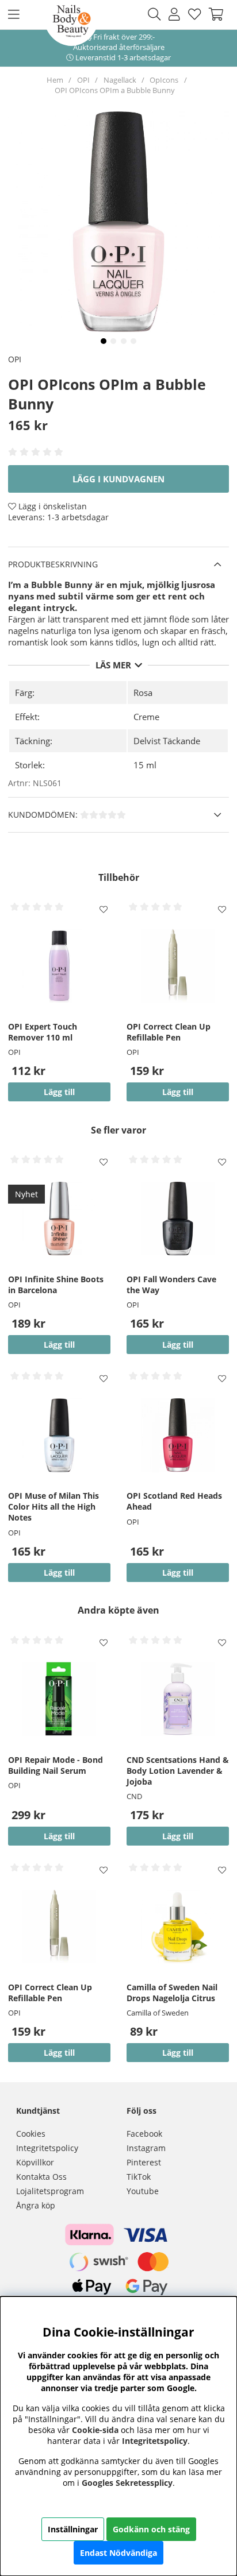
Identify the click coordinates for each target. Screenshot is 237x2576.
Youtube (143, 2191)
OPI (83, 80)
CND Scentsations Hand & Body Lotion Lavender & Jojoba (178, 1771)
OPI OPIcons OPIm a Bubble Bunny (115, 90)
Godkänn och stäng (151, 2529)
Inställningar (73, 2529)
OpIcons (164, 80)
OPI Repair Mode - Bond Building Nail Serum (56, 1765)
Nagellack (120, 80)
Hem (55, 80)
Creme (146, 717)
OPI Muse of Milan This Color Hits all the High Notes (53, 1506)
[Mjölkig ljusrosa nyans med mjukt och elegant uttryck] (104, 341)
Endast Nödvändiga (118, 2553)
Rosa (143, 693)
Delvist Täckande (167, 741)
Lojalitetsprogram (50, 2191)
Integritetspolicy (47, 2148)
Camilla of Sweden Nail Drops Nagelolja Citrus (172, 1993)
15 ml (145, 765)
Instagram (146, 2148)
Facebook (144, 2134)
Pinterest (144, 2162)
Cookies (31, 2134)
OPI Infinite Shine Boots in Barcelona (56, 1285)
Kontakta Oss (41, 2177)
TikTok (139, 2177)
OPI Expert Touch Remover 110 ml (43, 1032)
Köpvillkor (35, 2162)
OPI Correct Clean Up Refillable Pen (169, 1032)
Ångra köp (36, 2205)
